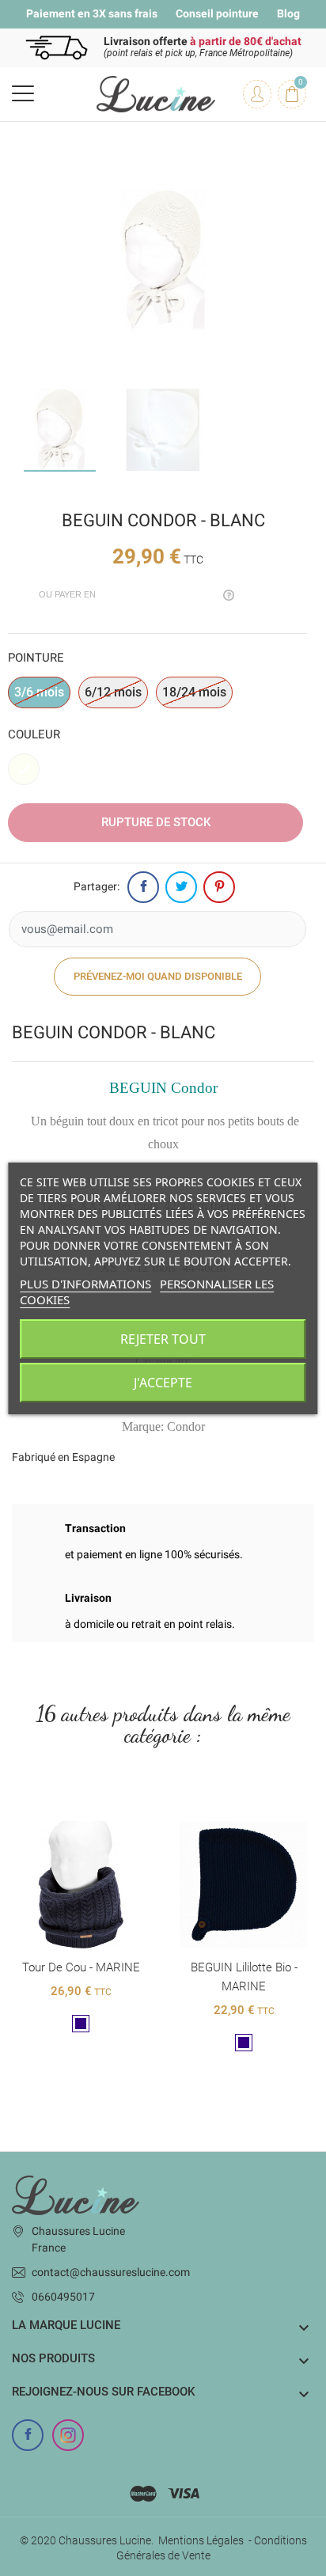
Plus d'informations (85, 1284)
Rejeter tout (163, 1339)
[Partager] (143, 887)
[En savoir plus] (97, 1808)
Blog (288, 13)
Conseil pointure (217, 13)
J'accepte (163, 1383)
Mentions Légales (201, 2540)
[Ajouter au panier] (64, 1808)
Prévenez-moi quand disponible (158, 976)
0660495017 (63, 2297)
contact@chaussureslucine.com (111, 2272)
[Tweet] (181, 887)
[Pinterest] (219, 887)
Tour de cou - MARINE (81, 1967)
